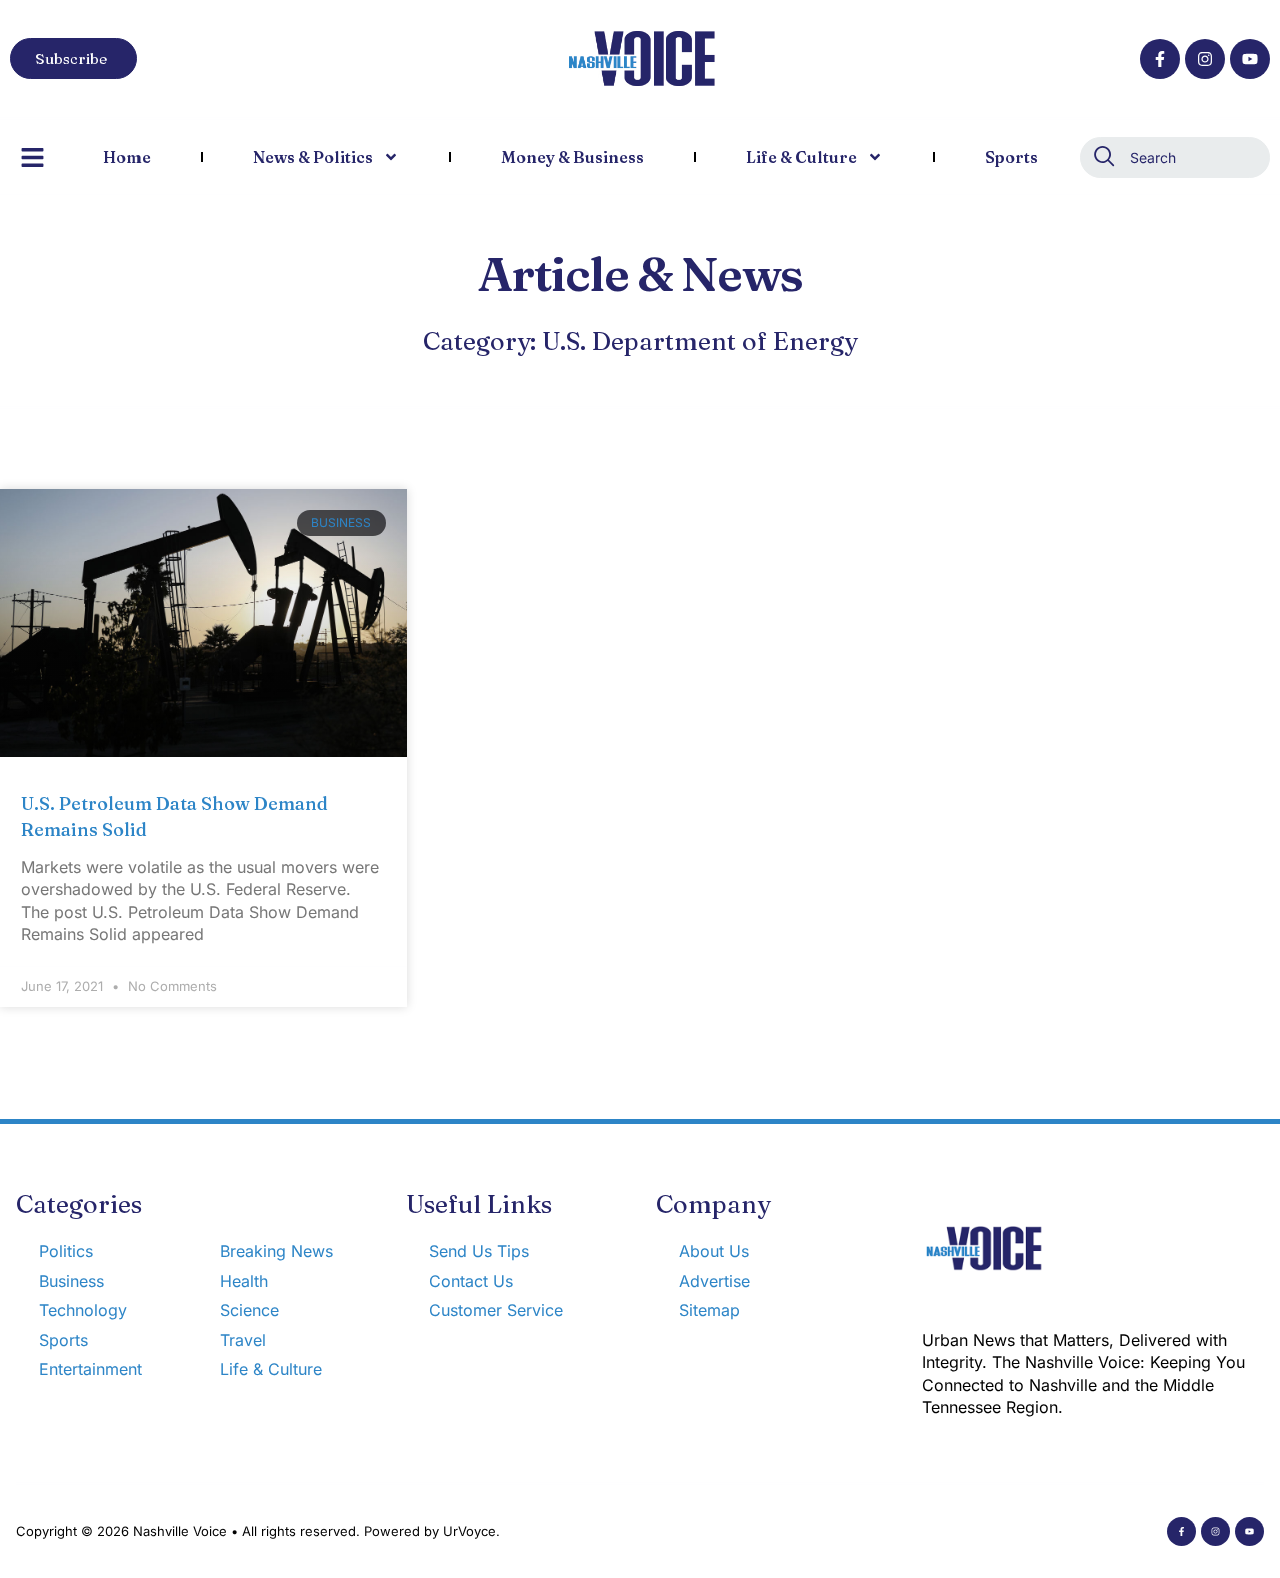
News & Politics (313, 157)
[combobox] (1175, 157)
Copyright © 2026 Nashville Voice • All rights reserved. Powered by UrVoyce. (258, 1531)
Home (127, 157)
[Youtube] (1250, 59)
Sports (1011, 157)
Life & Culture (801, 157)
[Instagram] (1205, 59)
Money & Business (572, 157)
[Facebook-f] (1160, 59)
